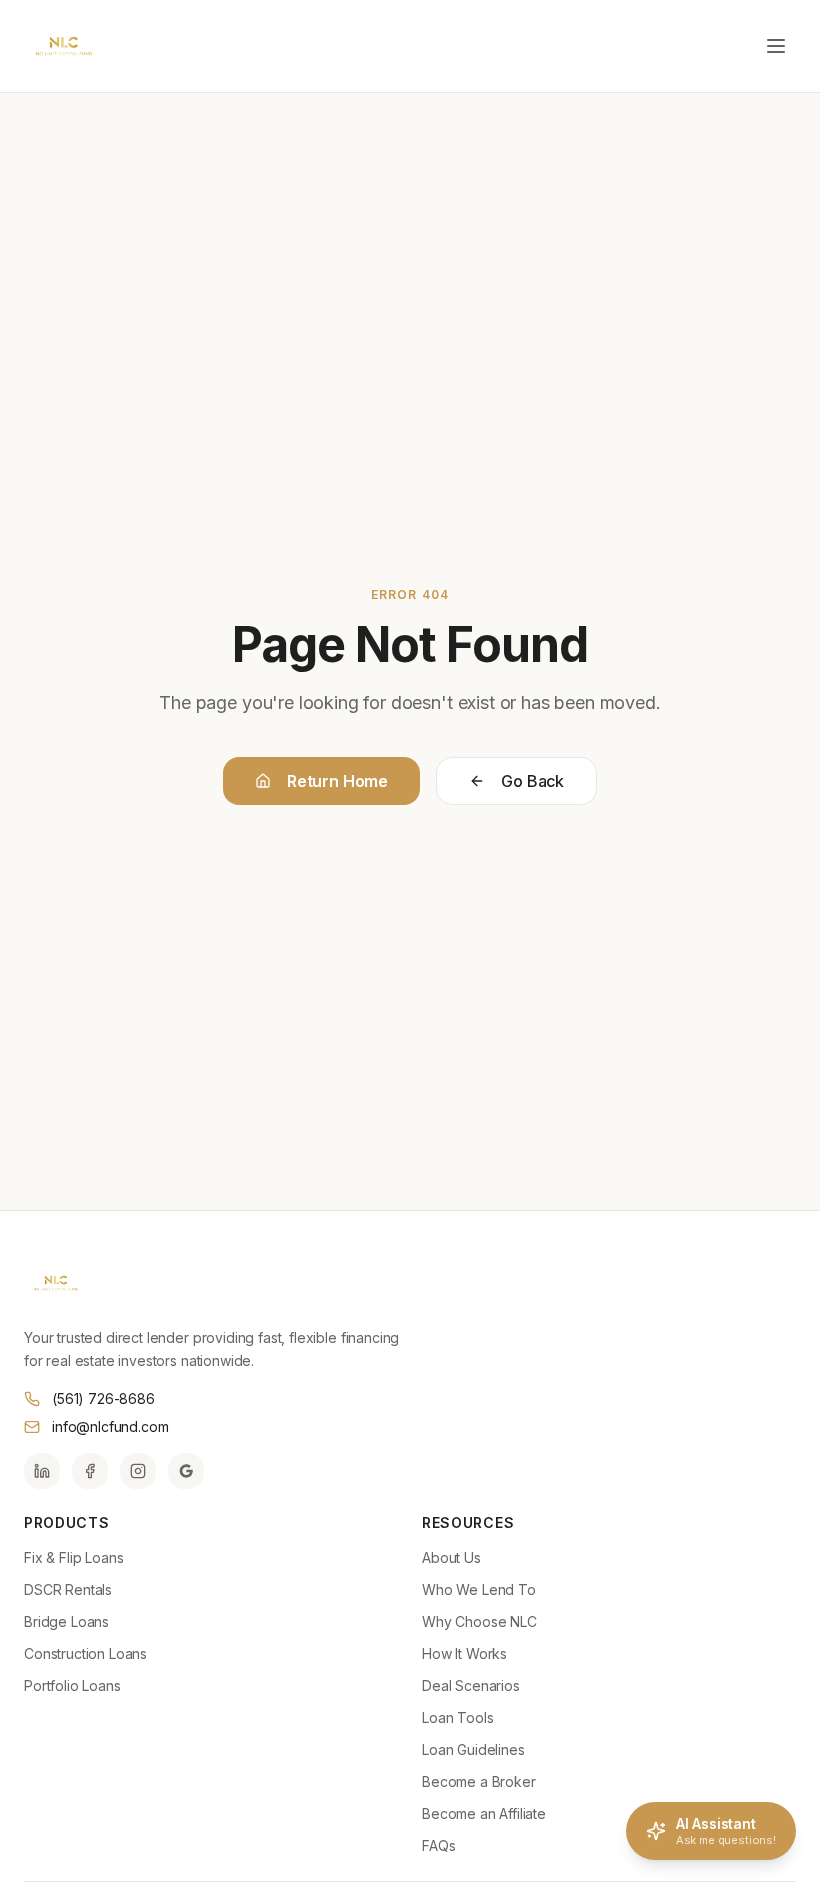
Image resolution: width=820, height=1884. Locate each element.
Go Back (532, 781)
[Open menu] (776, 46)
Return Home (337, 781)
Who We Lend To (479, 1589)
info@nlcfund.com (110, 1426)
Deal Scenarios (471, 1685)
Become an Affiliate (484, 1813)
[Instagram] (138, 1471)
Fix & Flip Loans (73, 1557)
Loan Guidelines (473, 1749)
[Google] (186, 1471)
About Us (451, 1557)
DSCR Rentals (68, 1589)
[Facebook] (90, 1471)
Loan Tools (457, 1717)
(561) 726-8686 (103, 1398)
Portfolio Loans (72, 1685)
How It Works (464, 1653)
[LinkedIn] (42, 1471)
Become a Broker (479, 1781)
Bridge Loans (66, 1621)
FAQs (438, 1845)
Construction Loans (85, 1653)
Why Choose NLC (479, 1621)
